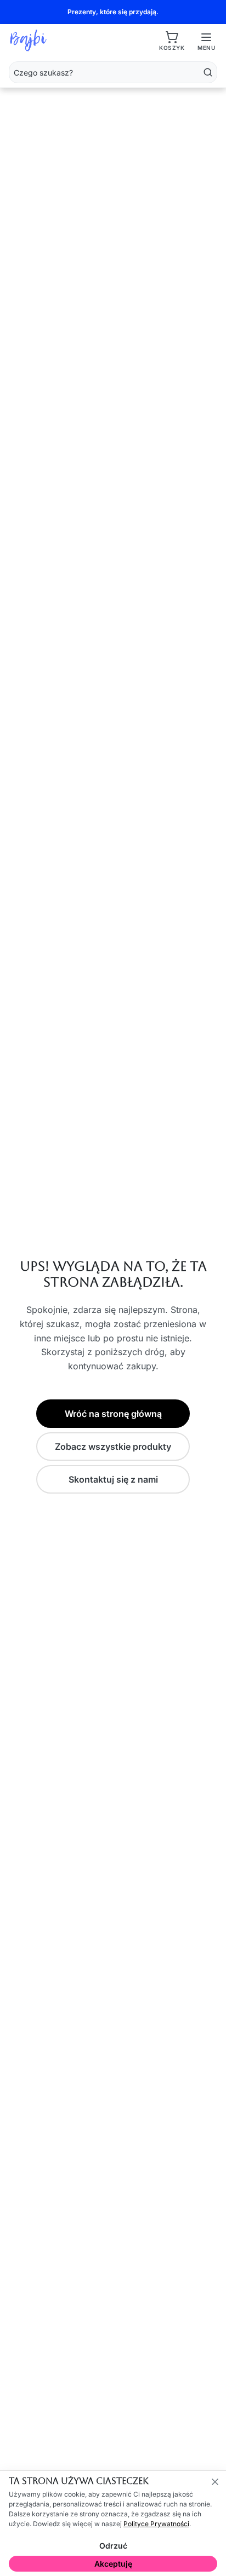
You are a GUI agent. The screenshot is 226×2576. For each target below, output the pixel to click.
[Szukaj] (208, 72)
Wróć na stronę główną (113, 1414)
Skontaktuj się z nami (113, 1479)
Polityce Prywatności (156, 2524)
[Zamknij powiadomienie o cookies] (215, 2482)
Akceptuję (113, 2564)
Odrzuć (113, 2546)
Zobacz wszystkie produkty (113, 1447)
